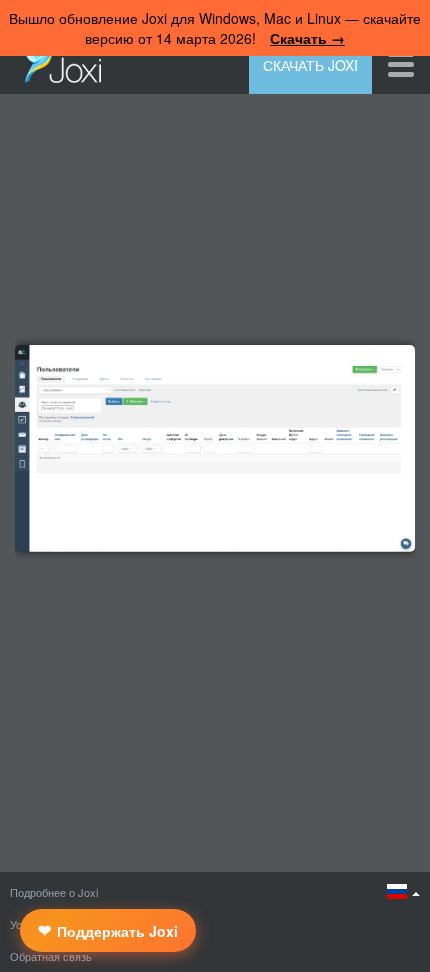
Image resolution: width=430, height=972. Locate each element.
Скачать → (307, 38)
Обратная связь (51, 956)
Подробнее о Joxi (54, 892)
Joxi (58, 63)
